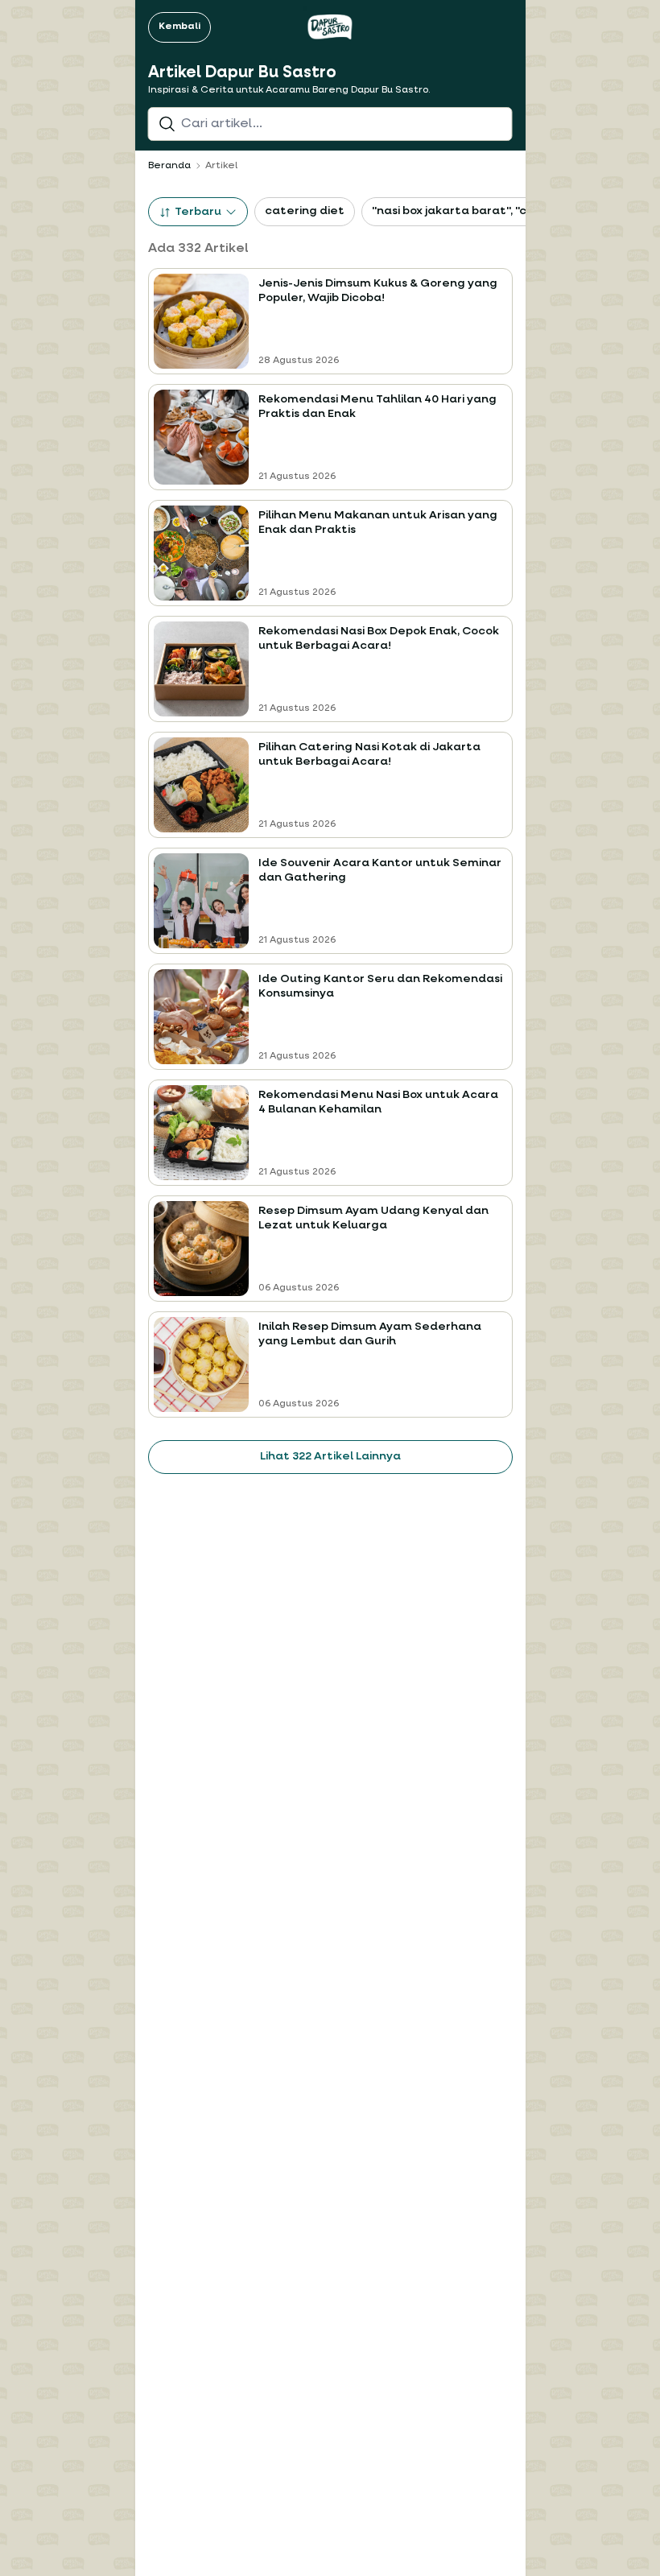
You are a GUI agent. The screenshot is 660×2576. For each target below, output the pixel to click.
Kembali (179, 27)
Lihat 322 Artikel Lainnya (330, 1457)
